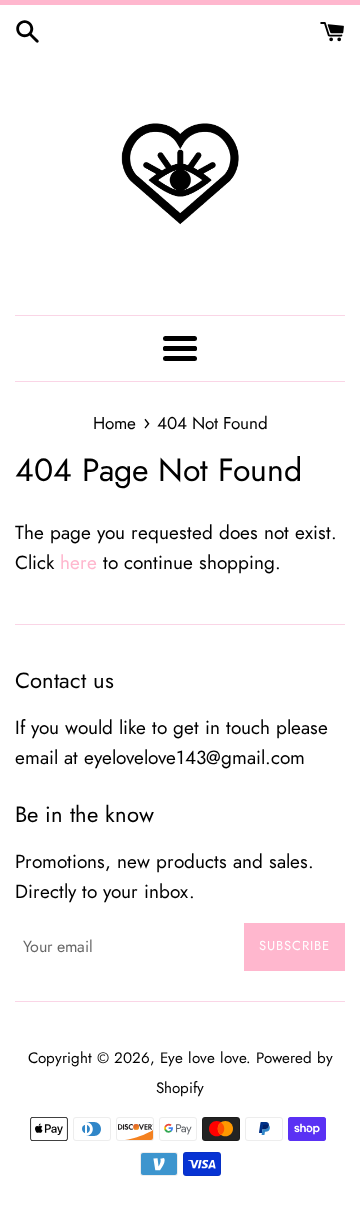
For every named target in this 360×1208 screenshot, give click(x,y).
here (78, 562)
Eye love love (203, 1058)
